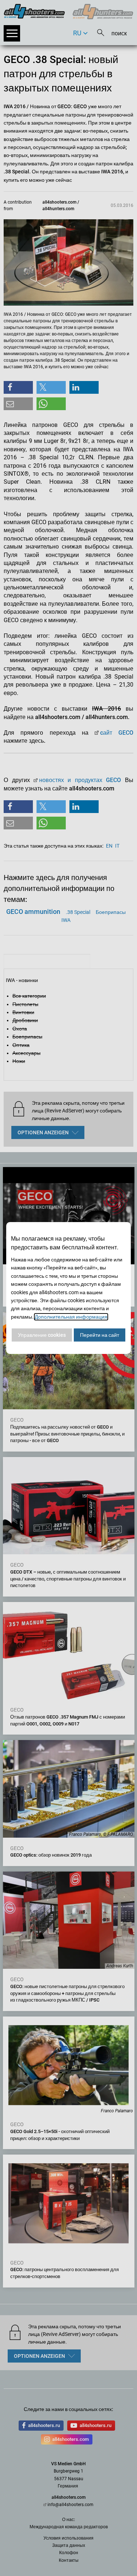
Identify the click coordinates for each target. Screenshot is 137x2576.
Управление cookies (42, 1335)
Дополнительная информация (71, 1317)
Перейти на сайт (100, 1335)
